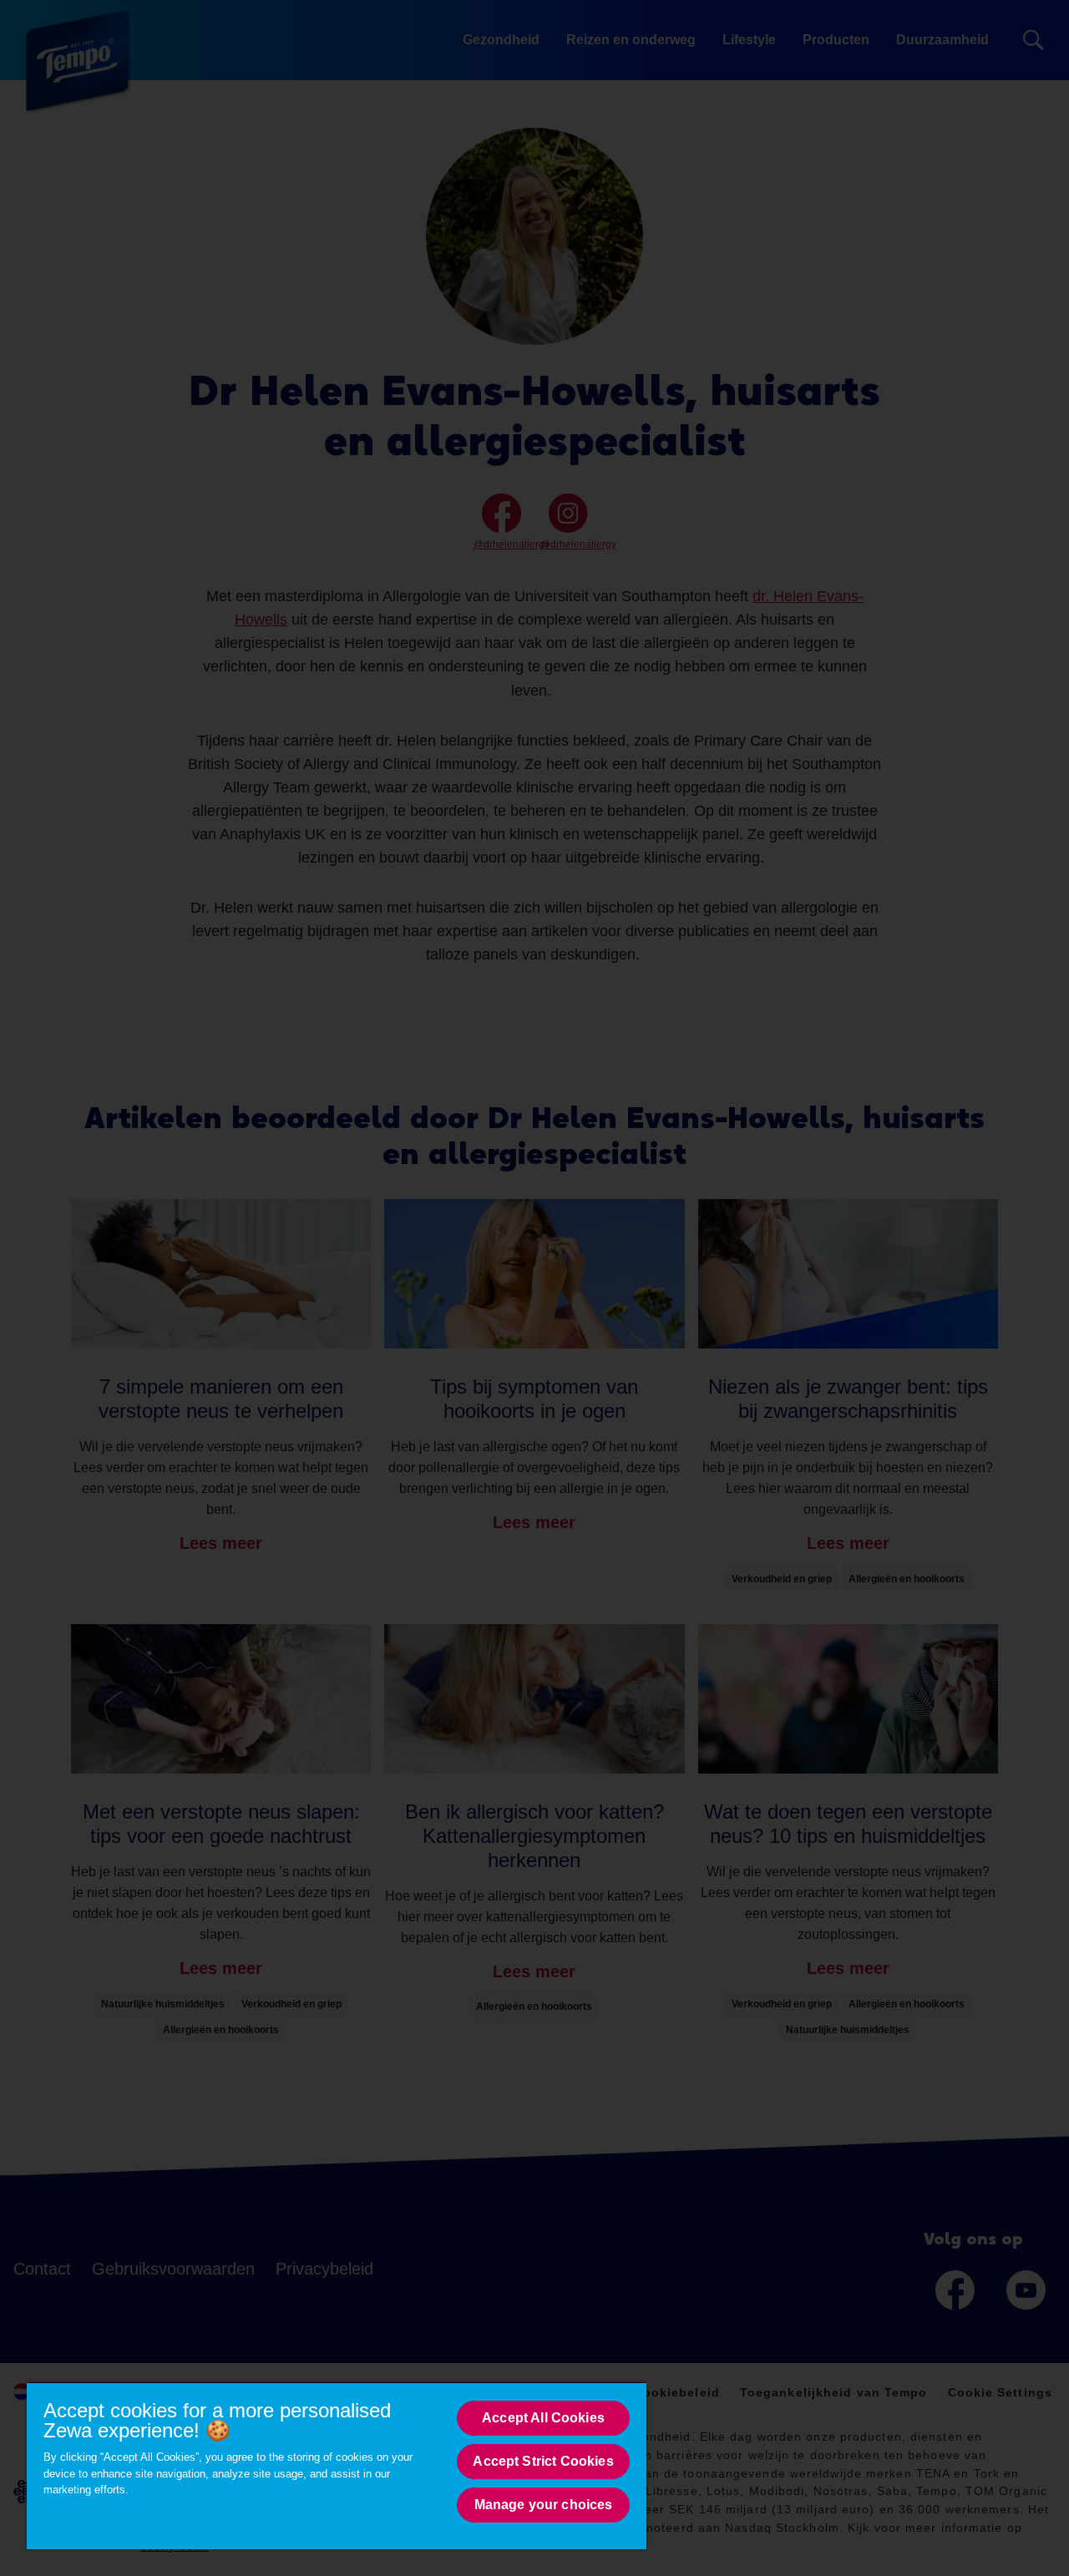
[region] (337, 2465)
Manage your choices (544, 2505)
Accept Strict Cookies (543, 2461)
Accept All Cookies (543, 2418)
